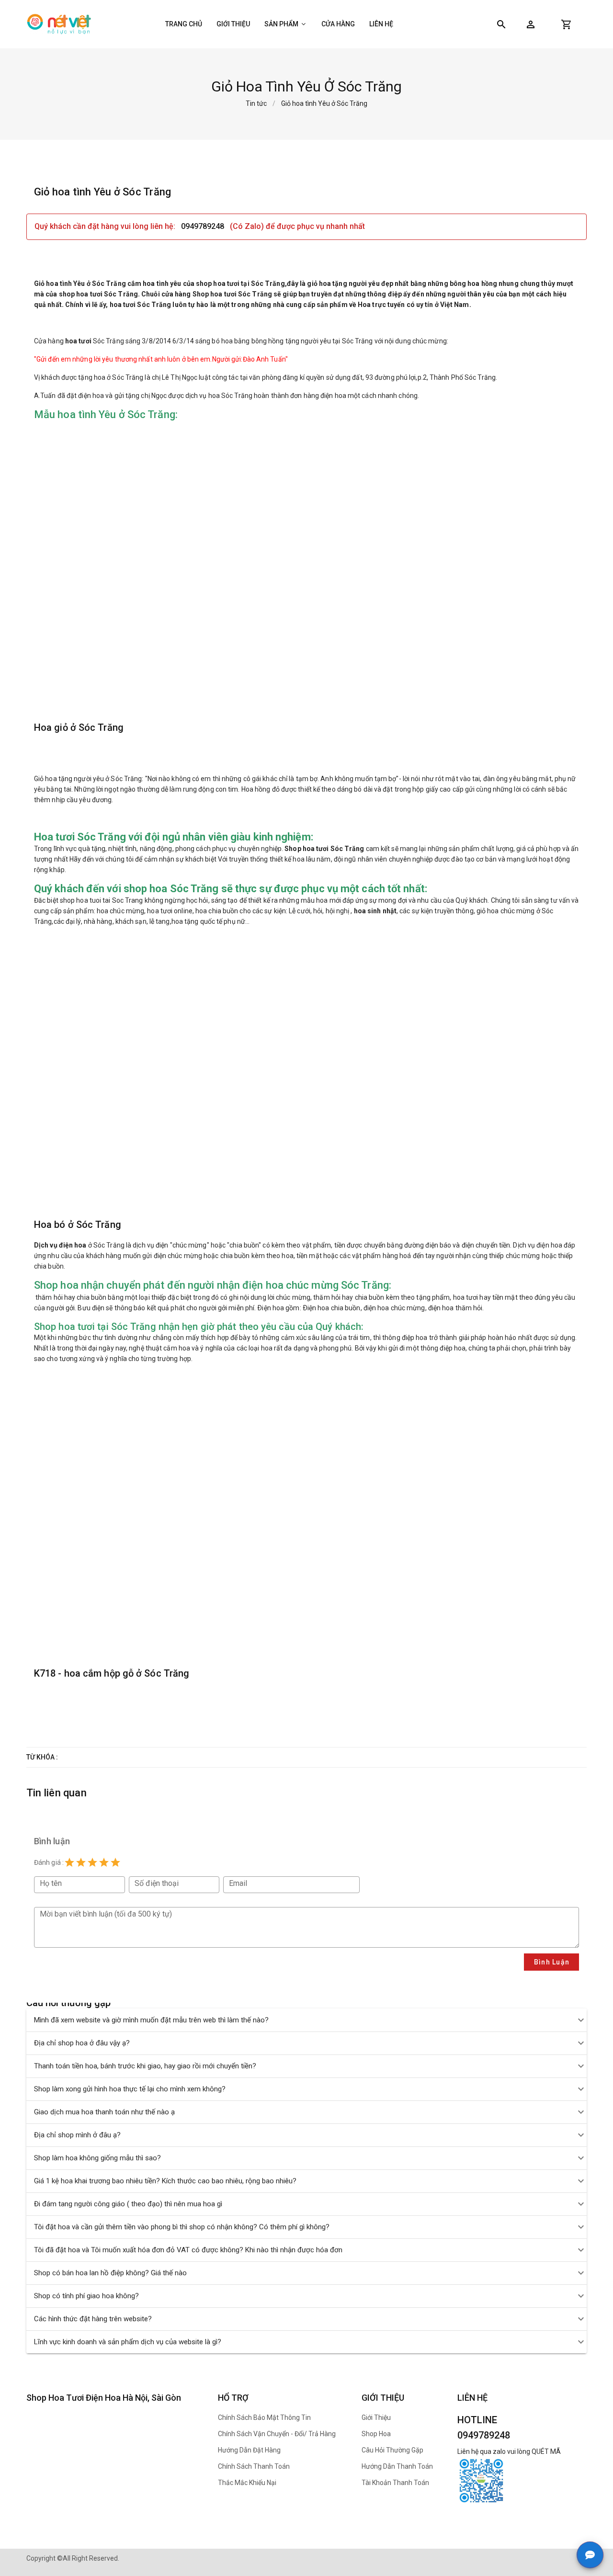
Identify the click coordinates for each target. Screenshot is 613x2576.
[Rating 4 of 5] (104, 1862)
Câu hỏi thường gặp (392, 2450)
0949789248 (204, 226)
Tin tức (256, 103)
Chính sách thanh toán (254, 2466)
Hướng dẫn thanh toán (397, 2466)
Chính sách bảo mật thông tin (264, 2417)
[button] (531, 24)
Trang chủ (184, 24)
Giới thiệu (233, 24)
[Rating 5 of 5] (115, 1862)
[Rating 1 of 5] (69, 1862)
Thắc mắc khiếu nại (247, 2483)
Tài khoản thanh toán (395, 2483)
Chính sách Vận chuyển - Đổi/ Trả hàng (277, 2434)
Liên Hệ (381, 24)
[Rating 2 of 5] (81, 1862)
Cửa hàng (338, 24)
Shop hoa (376, 2434)
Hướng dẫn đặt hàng (249, 2450)
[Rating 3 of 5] (92, 1862)
